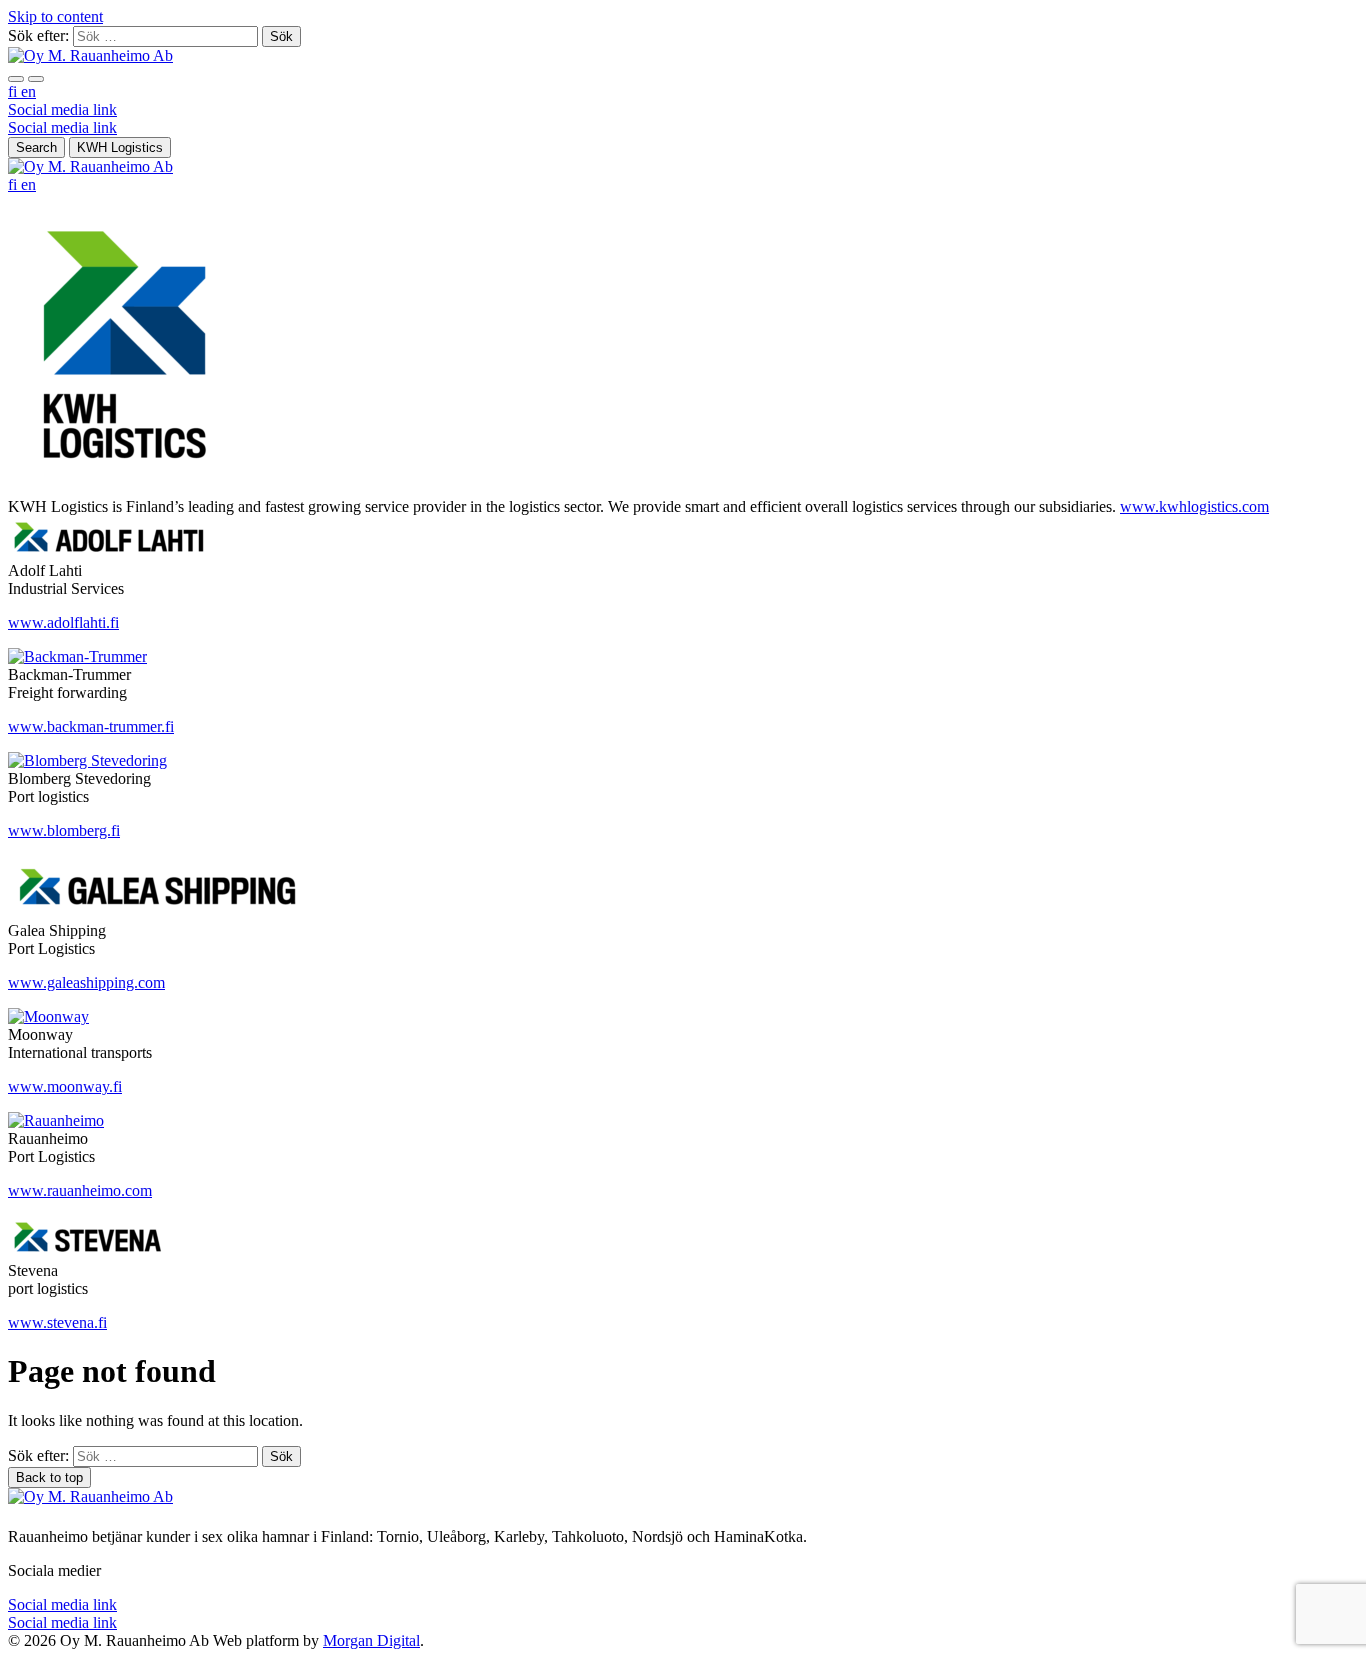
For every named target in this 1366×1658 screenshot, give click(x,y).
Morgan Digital (371, 1640)
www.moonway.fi (65, 1086)
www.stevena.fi (57, 1322)
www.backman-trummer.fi (91, 726)
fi (14, 91)
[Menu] (16, 79)
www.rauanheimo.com (80, 1190)
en (28, 91)
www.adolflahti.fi (63, 622)
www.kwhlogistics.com (1194, 506)
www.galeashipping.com (86, 982)
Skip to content (55, 16)
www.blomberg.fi (64, 830)
